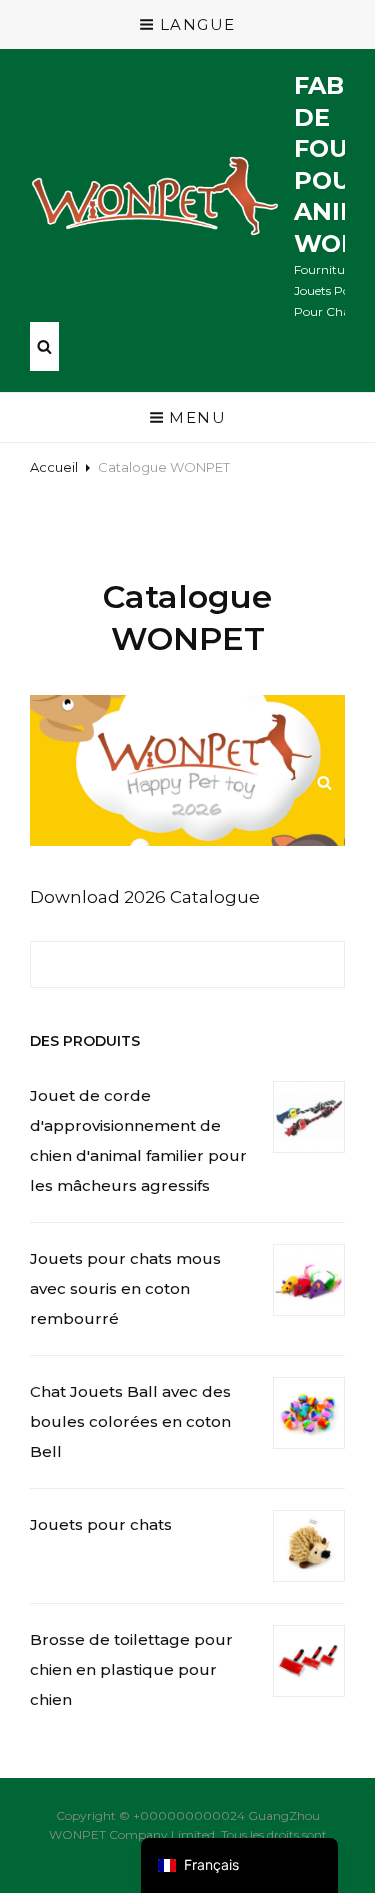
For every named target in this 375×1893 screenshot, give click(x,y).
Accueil (54, 467)
